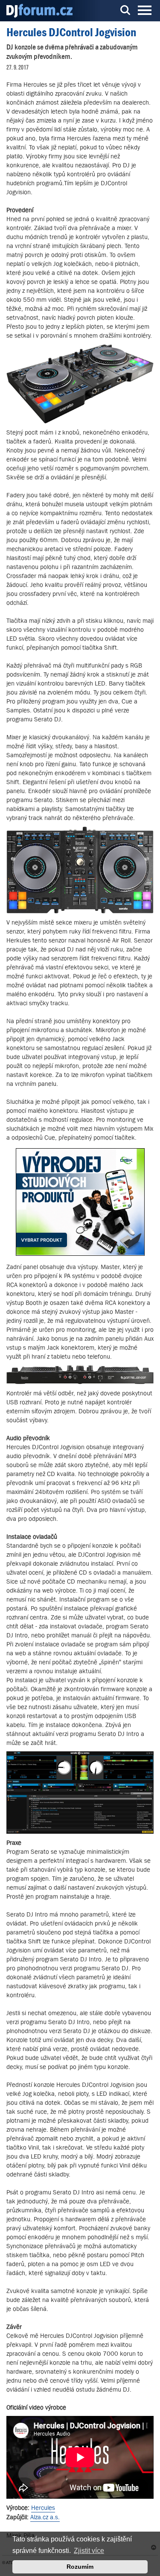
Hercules (43, 2507)
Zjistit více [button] (89, 2551)
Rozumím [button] (80, 2567)
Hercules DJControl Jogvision (71, 32)
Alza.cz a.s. (45, 2517)
